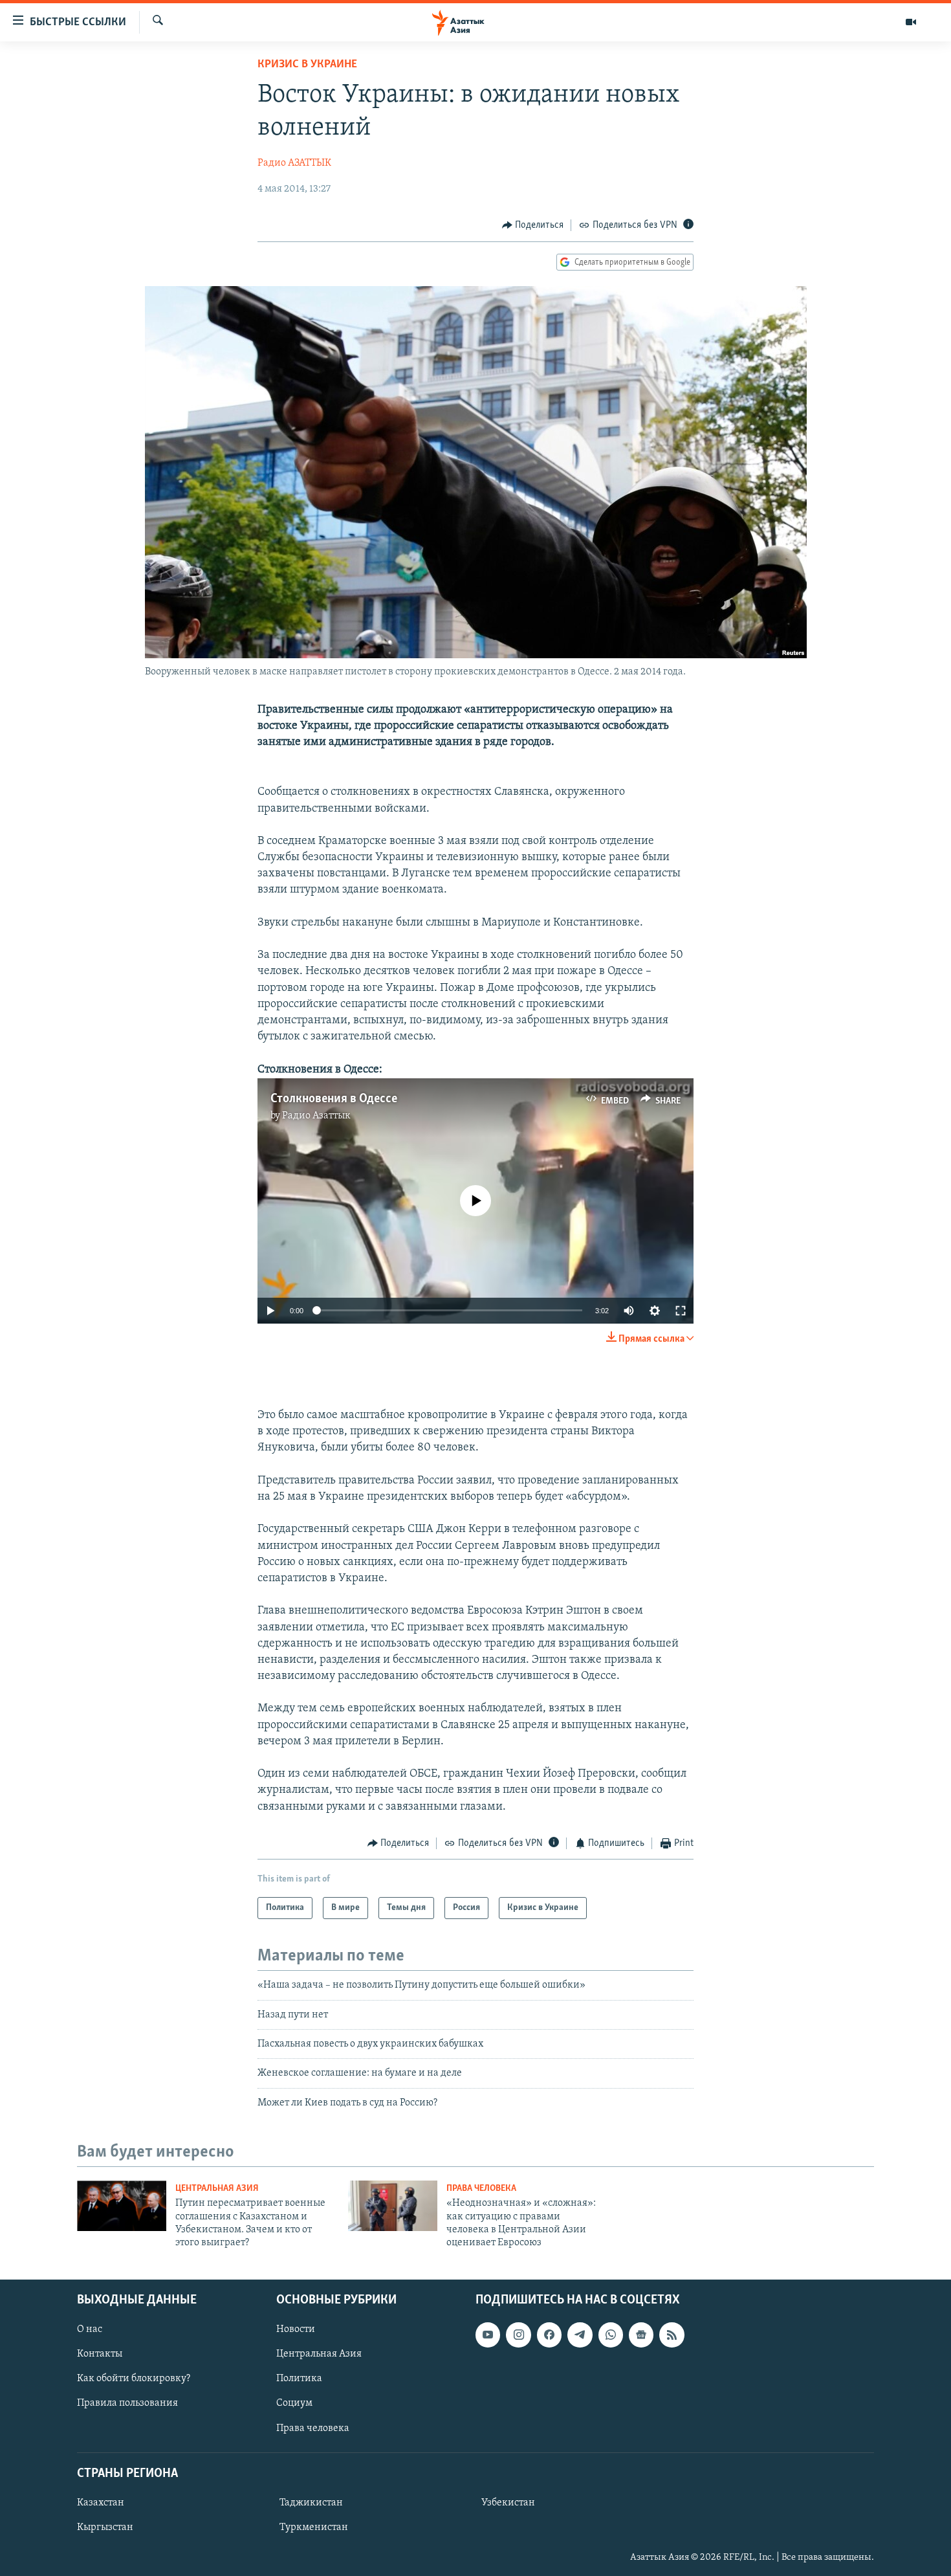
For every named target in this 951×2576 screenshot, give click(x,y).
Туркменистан (314, 2527)
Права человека (481, 2189)
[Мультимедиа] (911, 22)
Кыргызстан (105, 2527)
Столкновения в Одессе (334, 1099)
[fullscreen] (681, 1311)
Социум (294, 2403)
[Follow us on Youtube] (488, 2335)
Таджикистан (311, 2503)
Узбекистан (508, 2503)
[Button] (533, 225)
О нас (90, 2329)
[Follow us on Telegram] (580, 2335)
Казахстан (101, 2503)
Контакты (100, 2354)
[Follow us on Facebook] (549, 2335)
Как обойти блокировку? (134, 2379)
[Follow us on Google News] (641, 2335)
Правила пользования (127, 2403)
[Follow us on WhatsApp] (611, 2335)
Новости (296, 2329)
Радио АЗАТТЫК (294, 163)
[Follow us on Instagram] (518, 2335)
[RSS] (672, 2335)
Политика (299, 2379)
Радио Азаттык (316, 1116)
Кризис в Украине (307, 65)
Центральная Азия (217, 2189)
